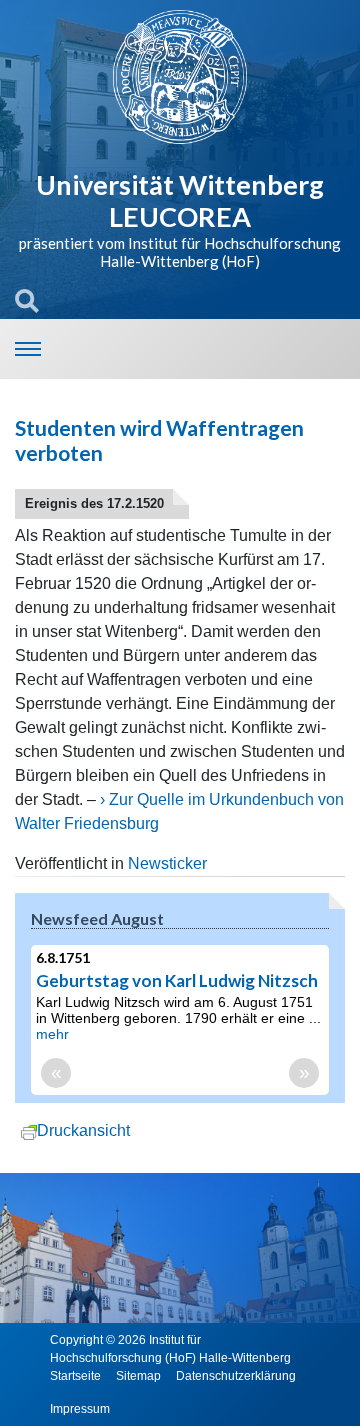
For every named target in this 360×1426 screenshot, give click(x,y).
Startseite (75, 1376)
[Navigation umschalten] (28, 349)
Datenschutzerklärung (236, 1376)
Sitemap (138, 1376)
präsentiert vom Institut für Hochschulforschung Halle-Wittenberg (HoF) (180, 252)
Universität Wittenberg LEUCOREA (180, 200)
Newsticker (167, 863)
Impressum (80, 1409)
